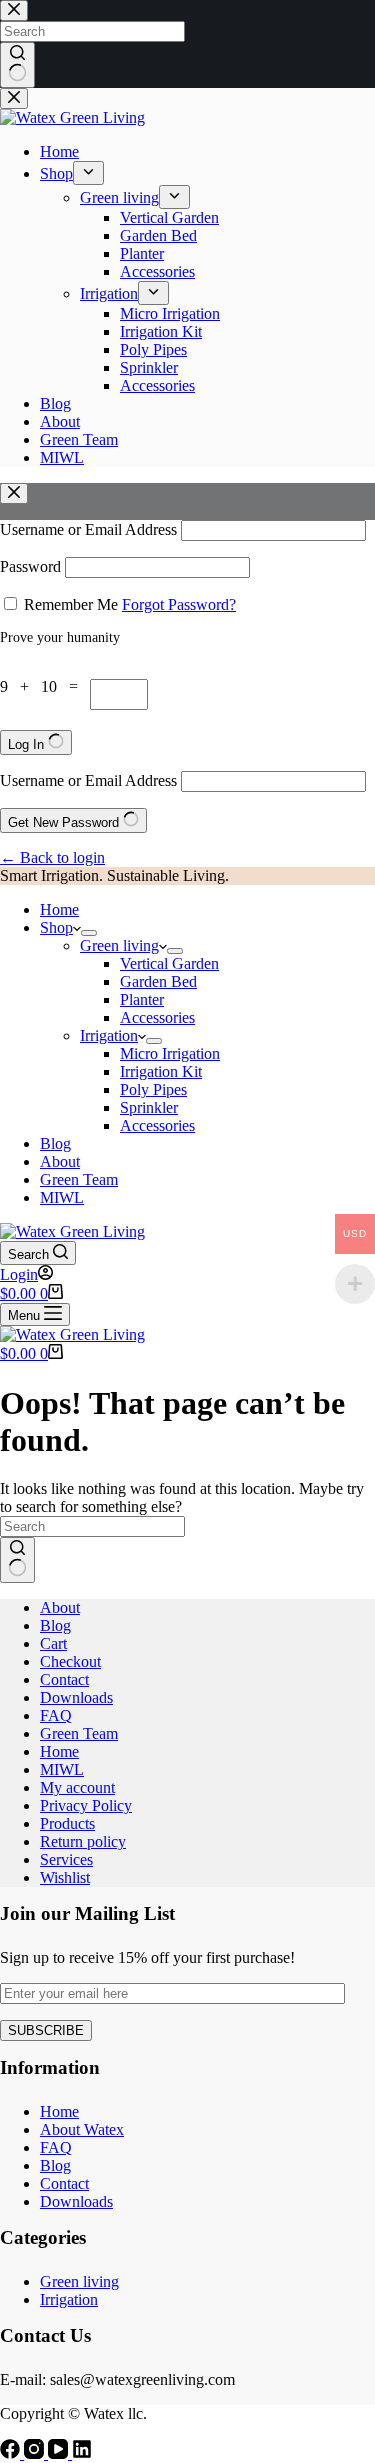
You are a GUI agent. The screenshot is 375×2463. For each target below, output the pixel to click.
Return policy (83, 1841)
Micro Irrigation (170, 1053)
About (60, 1161)
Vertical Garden (169, 963)
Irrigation (109, 1035)
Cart (53, 1643)
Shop (56, 927)
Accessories (157, 1017)
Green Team (79, 1179)
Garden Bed (158, 981)
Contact (64, 1679)
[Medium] (82, 2453)
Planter (142, 999)
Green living (119, 945)
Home (59, 909)
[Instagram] (36, 2453)
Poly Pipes (153, 1089)
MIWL (62, 1197)
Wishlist (65, 1877)
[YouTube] (60, 2453)
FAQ (56, 1715)
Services (66, 1859)
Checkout (70, 1661)
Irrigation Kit (161, 1071)
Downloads (76, 1697)
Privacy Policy (86, 1805)
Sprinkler (149, 1107)
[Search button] (17, 1560)
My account (77, 1787)
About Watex (82, 2129)
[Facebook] (12, 2453)
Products (67, 1823)
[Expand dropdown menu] (89, 933)
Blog (55, 1143)
